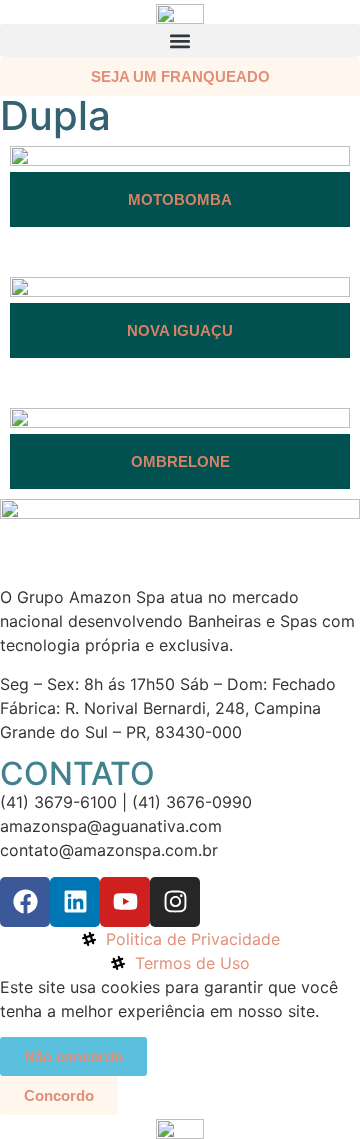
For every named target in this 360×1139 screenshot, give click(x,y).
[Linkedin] (75, 902)
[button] (180, 40)
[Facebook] (25, 902)
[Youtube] (125, 902)
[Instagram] (175, 902)
